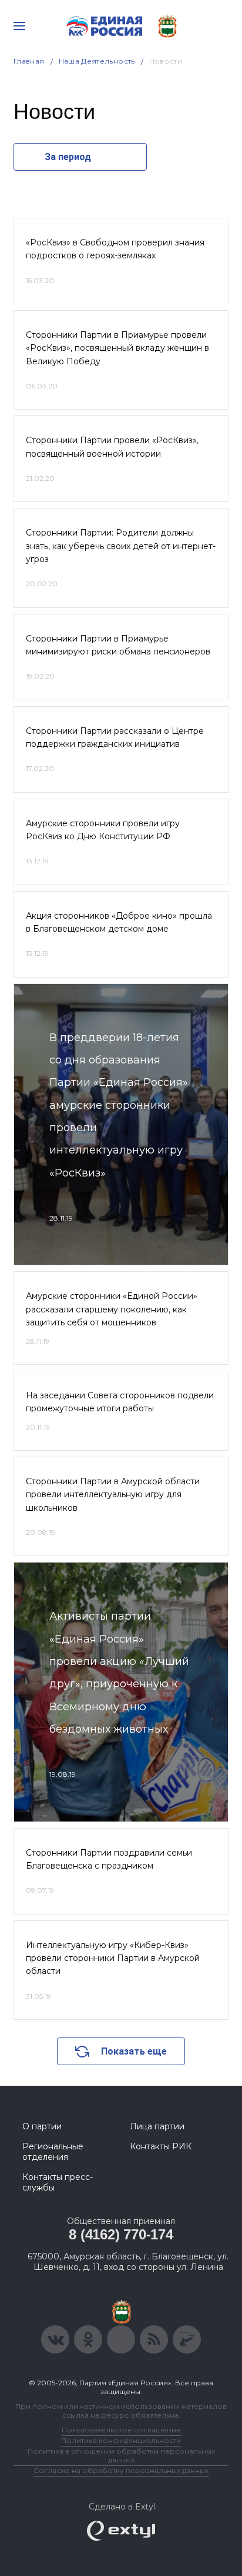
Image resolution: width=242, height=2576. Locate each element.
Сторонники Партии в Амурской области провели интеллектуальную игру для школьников (113, 1495)
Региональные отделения (53, 2152)
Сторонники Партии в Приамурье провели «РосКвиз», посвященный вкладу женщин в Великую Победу (117, 348)
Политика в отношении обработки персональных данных (121, 2455)
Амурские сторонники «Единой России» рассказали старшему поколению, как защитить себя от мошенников (112, 1309)
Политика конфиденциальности (121, 2440)
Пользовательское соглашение (121, 2430)
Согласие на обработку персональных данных (121, 2470)
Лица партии (157, 2126)
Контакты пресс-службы (58, 2182)
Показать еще (134, 2051)
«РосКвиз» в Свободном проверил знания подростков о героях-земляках (115, 249)
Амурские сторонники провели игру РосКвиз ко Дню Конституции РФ (103, 830)
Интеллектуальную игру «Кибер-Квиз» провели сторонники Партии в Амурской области (113, 1958)
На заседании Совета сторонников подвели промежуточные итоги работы (120, 1402)
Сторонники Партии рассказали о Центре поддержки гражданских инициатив (115, 737)
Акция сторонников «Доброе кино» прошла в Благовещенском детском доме (119, 922)
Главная (29, 61)
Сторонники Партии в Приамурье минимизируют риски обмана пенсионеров (118, 645)
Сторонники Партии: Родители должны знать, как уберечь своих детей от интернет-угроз (121, 546)
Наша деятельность (97, 61)
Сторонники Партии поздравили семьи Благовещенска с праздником (109, 1859)
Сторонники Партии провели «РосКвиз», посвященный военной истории (112, 447)
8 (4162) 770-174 (121, 2234)
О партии (42, 2126)
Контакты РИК (161, 2146)
